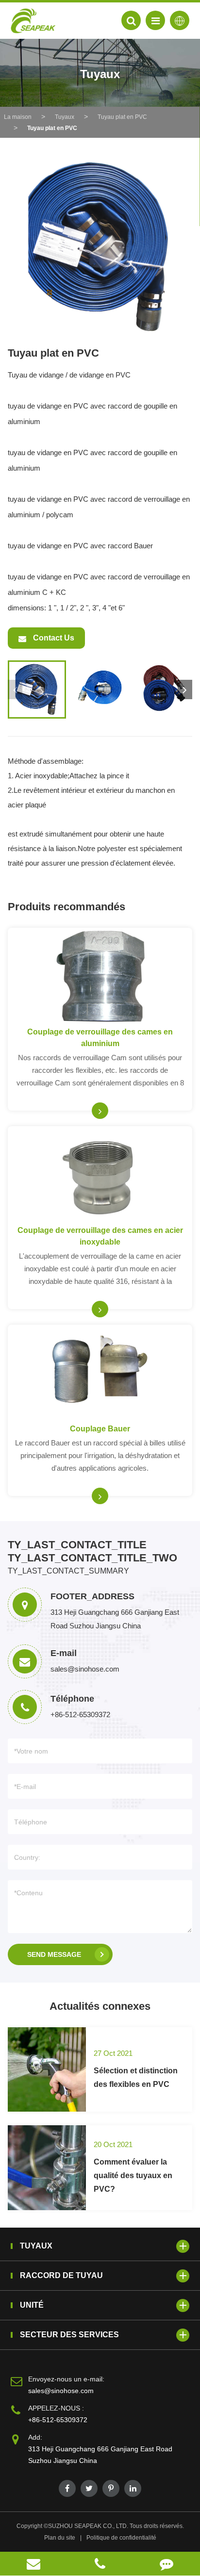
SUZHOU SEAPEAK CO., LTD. (88, 2526)
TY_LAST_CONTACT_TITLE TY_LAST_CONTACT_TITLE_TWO (92, 1551)
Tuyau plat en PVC (122, 117)
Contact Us (53, 638)
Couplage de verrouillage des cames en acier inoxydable (100, 1236)
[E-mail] (33, 2564)
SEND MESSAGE (54, 1954)
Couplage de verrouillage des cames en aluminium (100, 1038)
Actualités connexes (100, 2006)
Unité (32, 2305)
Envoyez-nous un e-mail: (66, 2379)
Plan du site (60, 2538)
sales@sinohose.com (61, 2391)
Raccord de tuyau (61, 2275)
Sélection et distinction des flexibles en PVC (136, 2077)
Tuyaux (65, 117)
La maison (18, 117)
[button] (185, 689)
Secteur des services (69, 2335)
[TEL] (100, 2564)
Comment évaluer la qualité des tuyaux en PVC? (133, 2175)
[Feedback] (167, 2564)
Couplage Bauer (100, 1429)
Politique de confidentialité (121, 2538)
